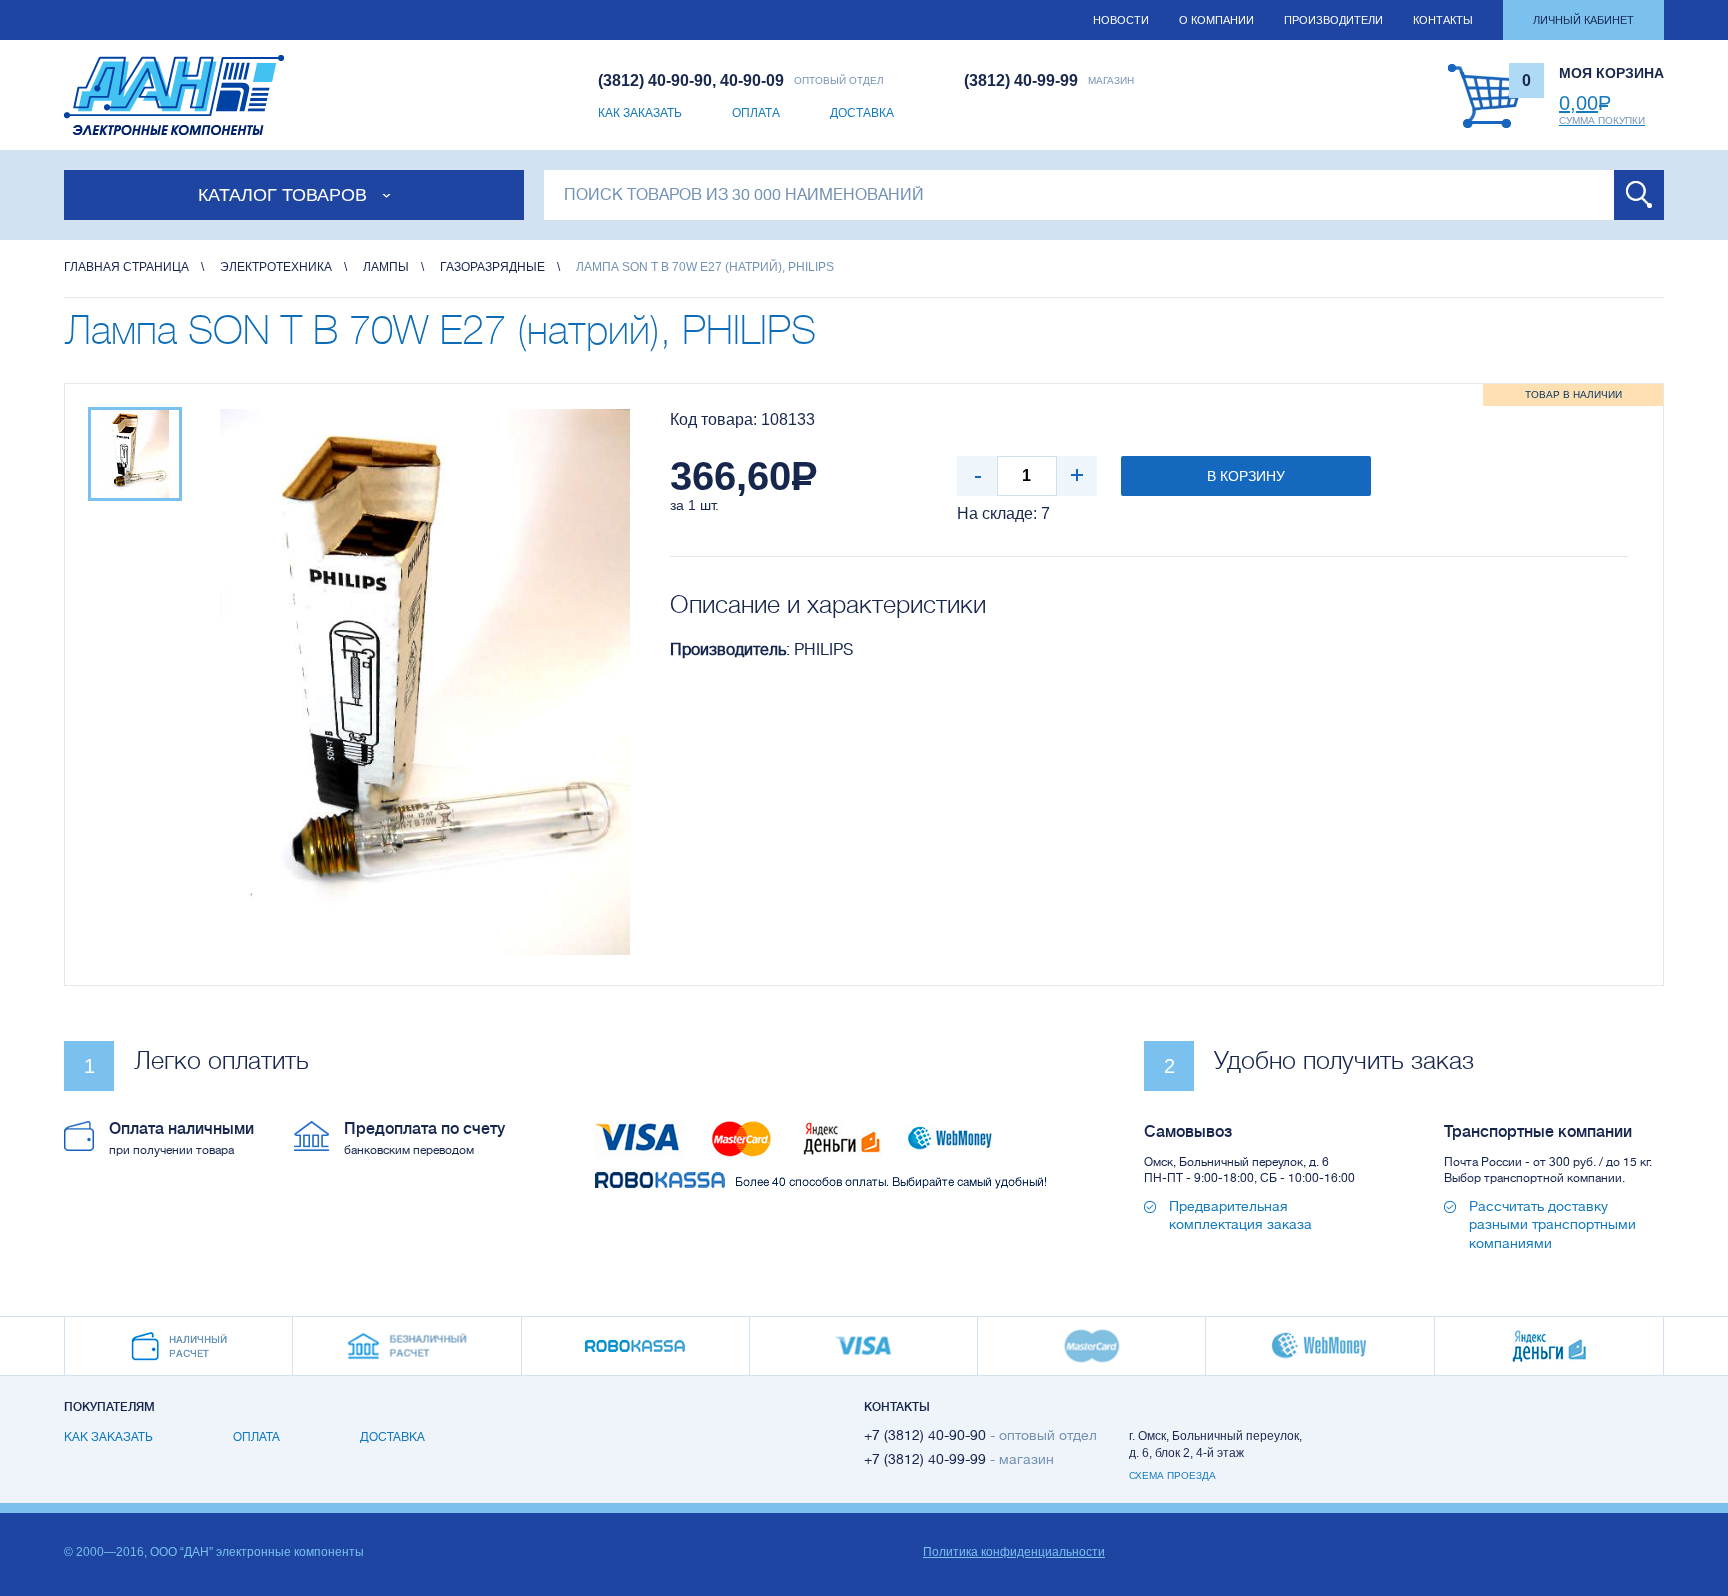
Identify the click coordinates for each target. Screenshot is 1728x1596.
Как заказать (640, 113)
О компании (1216, 20)
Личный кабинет (1583, 20)
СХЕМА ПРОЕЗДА (1172, 1475)
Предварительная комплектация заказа (1240, 1215)
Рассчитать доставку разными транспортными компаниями (1552, 1224)
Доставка (862, 113)
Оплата (756, 113)
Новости (1121, 20)
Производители (1333, 20)
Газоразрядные (492, 267)
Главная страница (126, 267)
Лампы (386, 267)
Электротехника (276, 267)
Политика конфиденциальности (1014, 1552)
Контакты (1443, 20)
